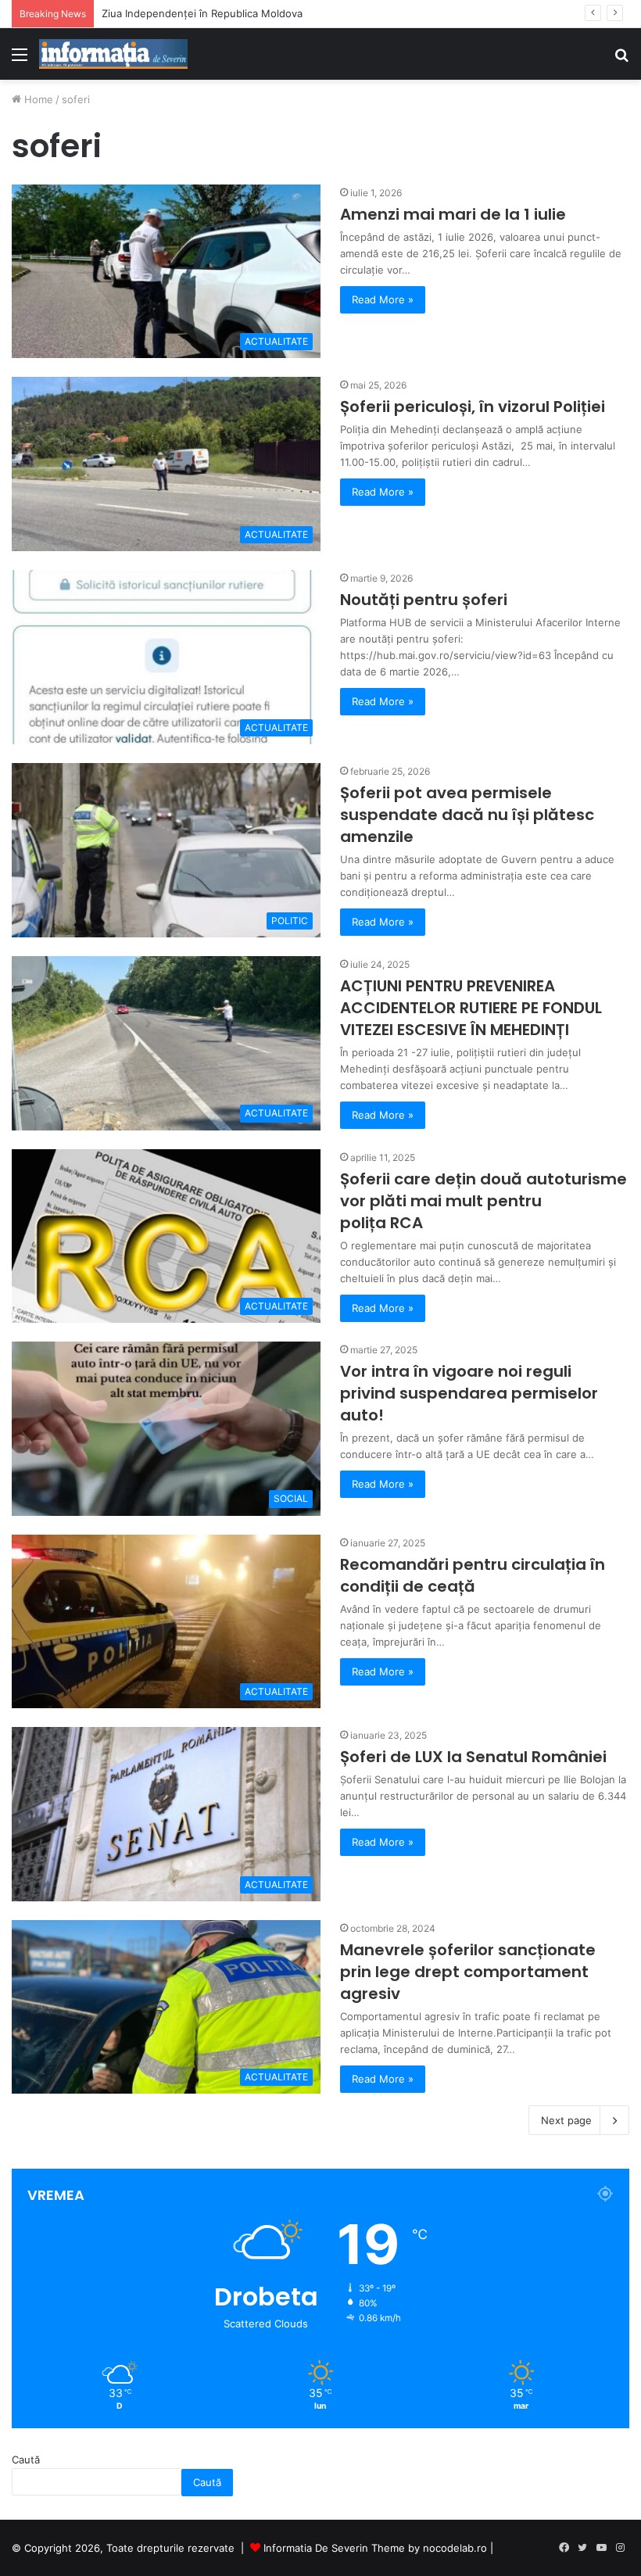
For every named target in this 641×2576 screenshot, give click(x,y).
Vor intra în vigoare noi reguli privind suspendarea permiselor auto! (469, 1393)
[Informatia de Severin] (113, 54)
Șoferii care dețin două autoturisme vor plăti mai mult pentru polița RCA (483, 1201)
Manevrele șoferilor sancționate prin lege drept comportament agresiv (468, 1972)
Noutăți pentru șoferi (424, 600)
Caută (26, 2460)
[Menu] (20, 60)
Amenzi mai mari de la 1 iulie (453, 214)
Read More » (383, 299)
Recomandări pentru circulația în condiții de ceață (473, 1575)
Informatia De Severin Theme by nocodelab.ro (375, 2548)
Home (37, 99)
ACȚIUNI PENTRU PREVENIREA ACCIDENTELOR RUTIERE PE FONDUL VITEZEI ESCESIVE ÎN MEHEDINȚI (471, 1008)
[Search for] (621, 60)
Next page (566, 2120)
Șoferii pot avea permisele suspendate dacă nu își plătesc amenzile (467, 815)
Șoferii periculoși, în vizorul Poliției (473, 407)
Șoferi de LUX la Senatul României (473, 1757)
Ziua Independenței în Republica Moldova (202, 13)
